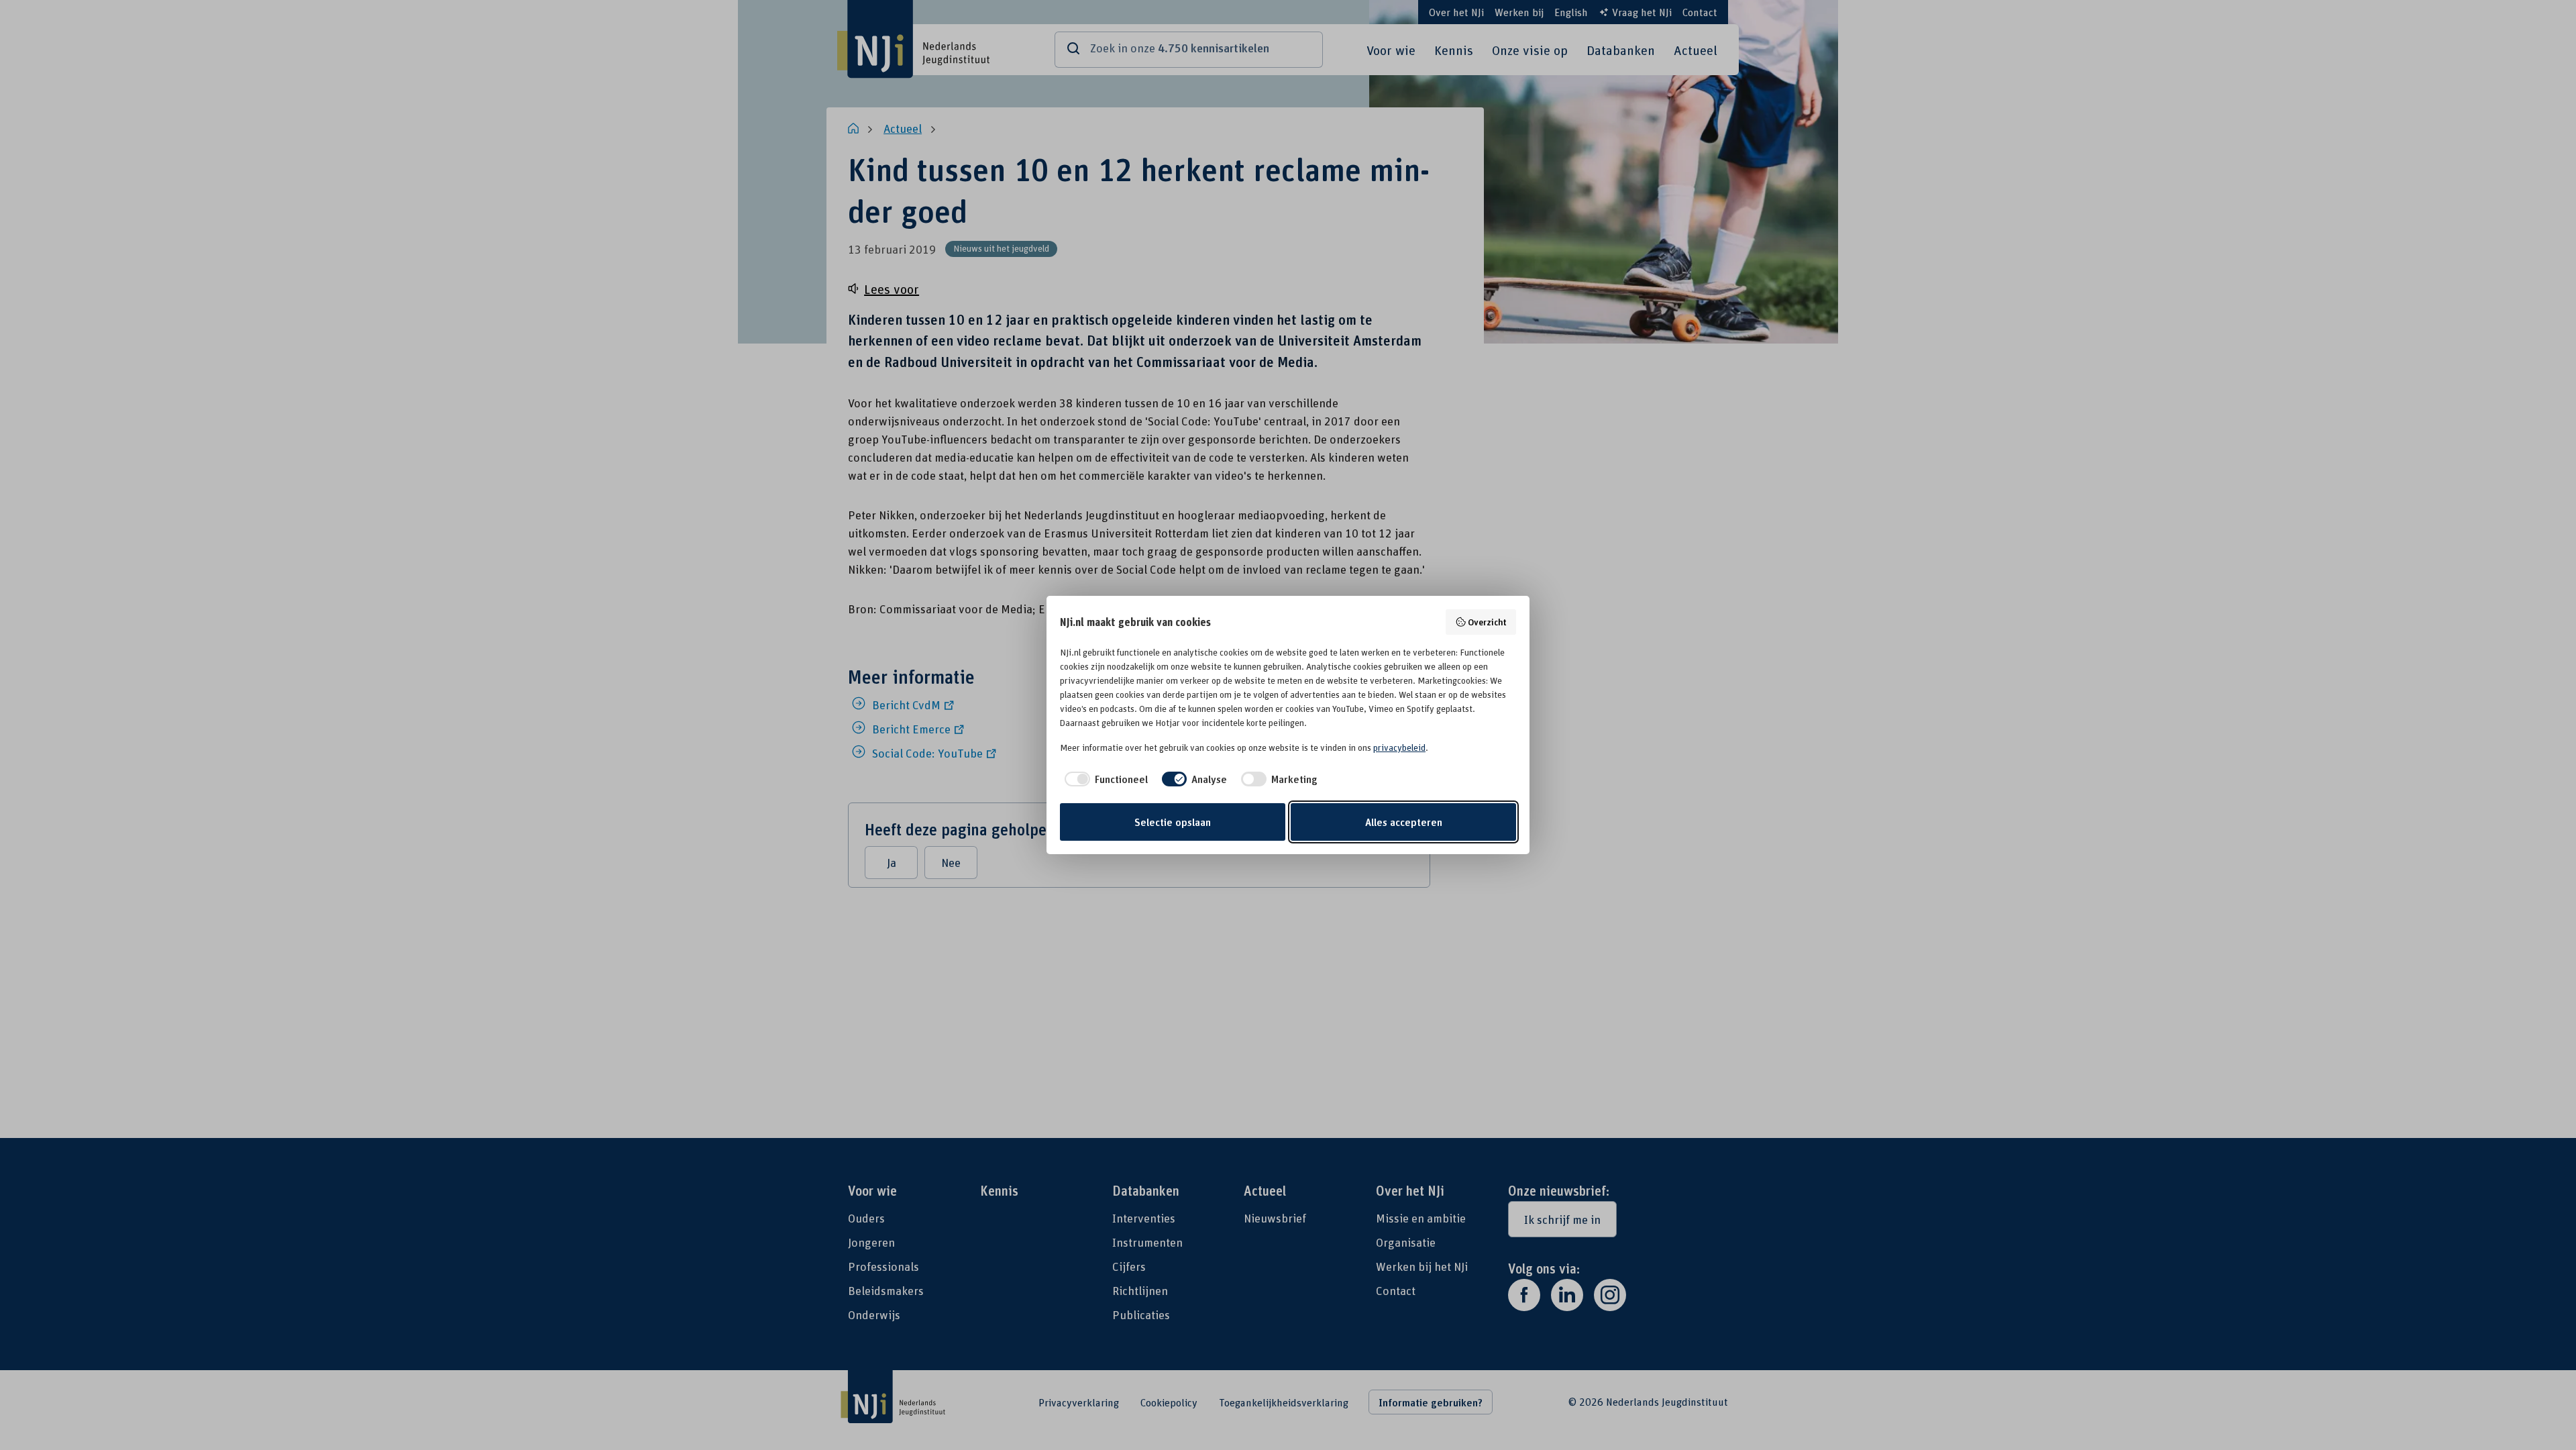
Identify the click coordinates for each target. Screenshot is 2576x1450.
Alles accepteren (1404, 822)
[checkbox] (1104, 779)
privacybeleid (1399, 747)
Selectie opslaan (1173, 822)
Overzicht (1487, 622)
